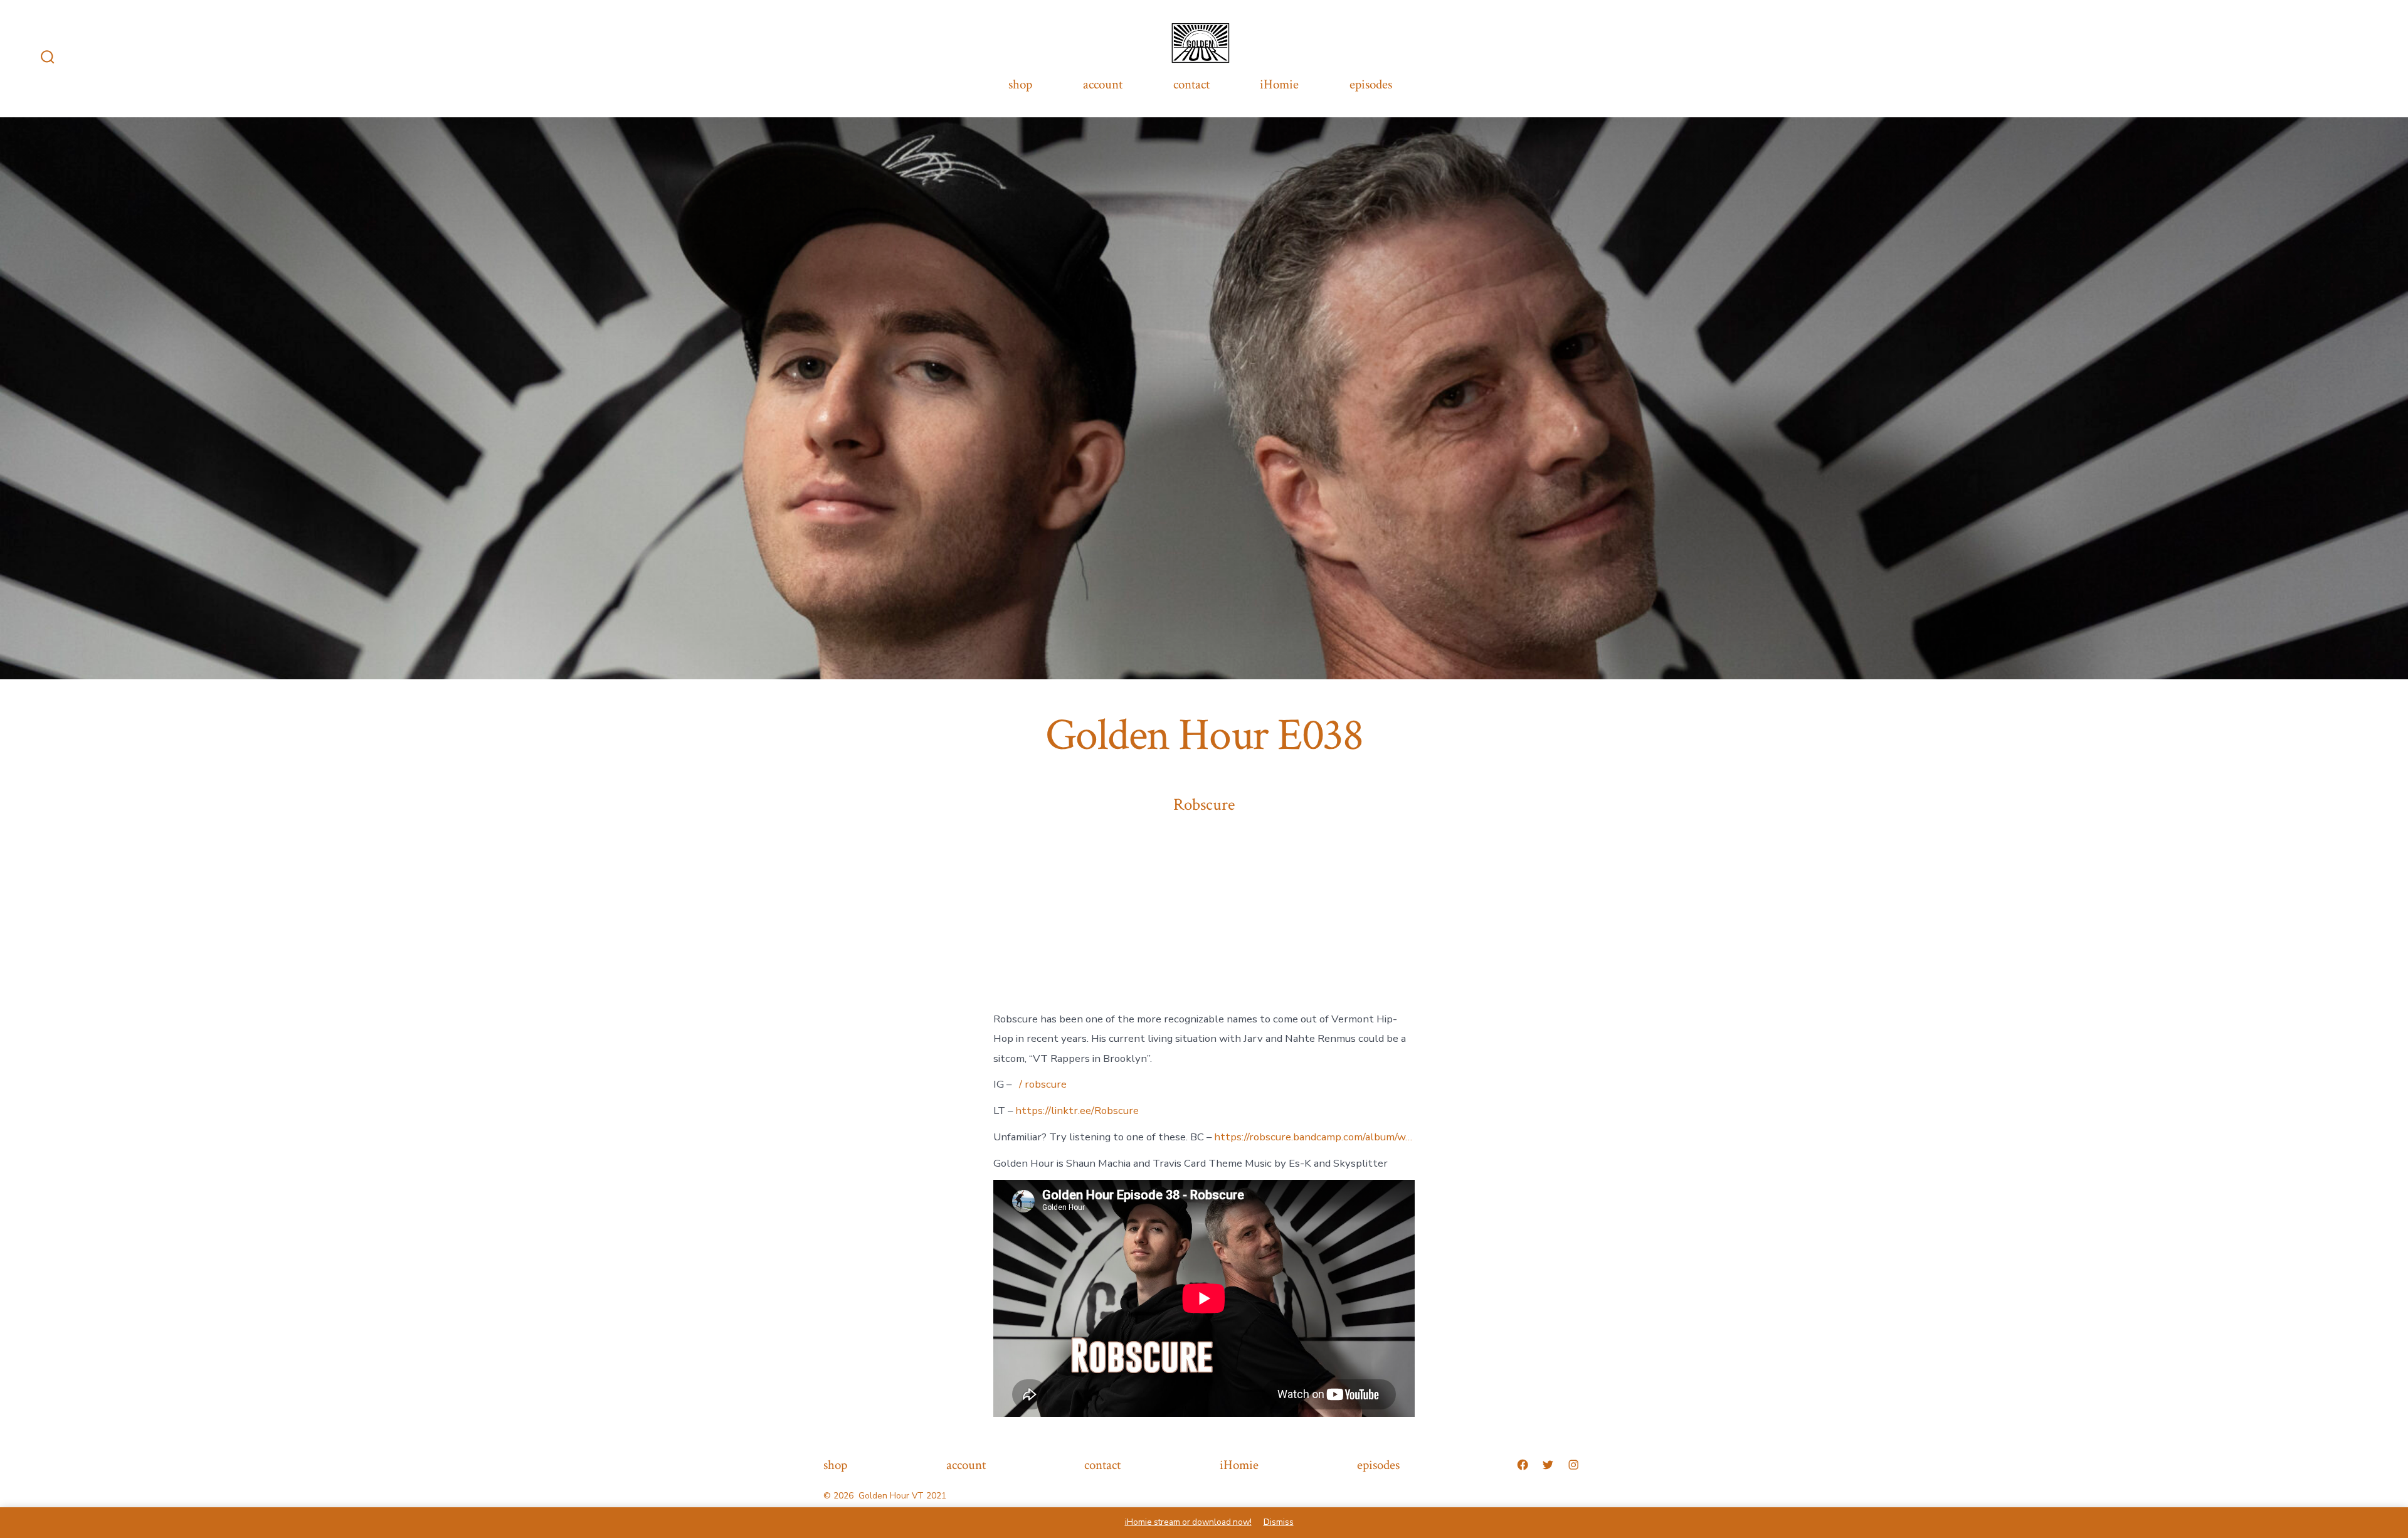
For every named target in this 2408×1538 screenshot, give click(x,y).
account (1103, 84)
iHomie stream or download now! (1188, 1522)
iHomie (1279, 84)
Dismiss (1279, 1522)
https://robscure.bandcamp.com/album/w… (1313, 1137)
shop (1020, 84)
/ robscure (1043, 1084)
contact (1191, 84)
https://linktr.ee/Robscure (1077, 1111)
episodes (1371, 84)
